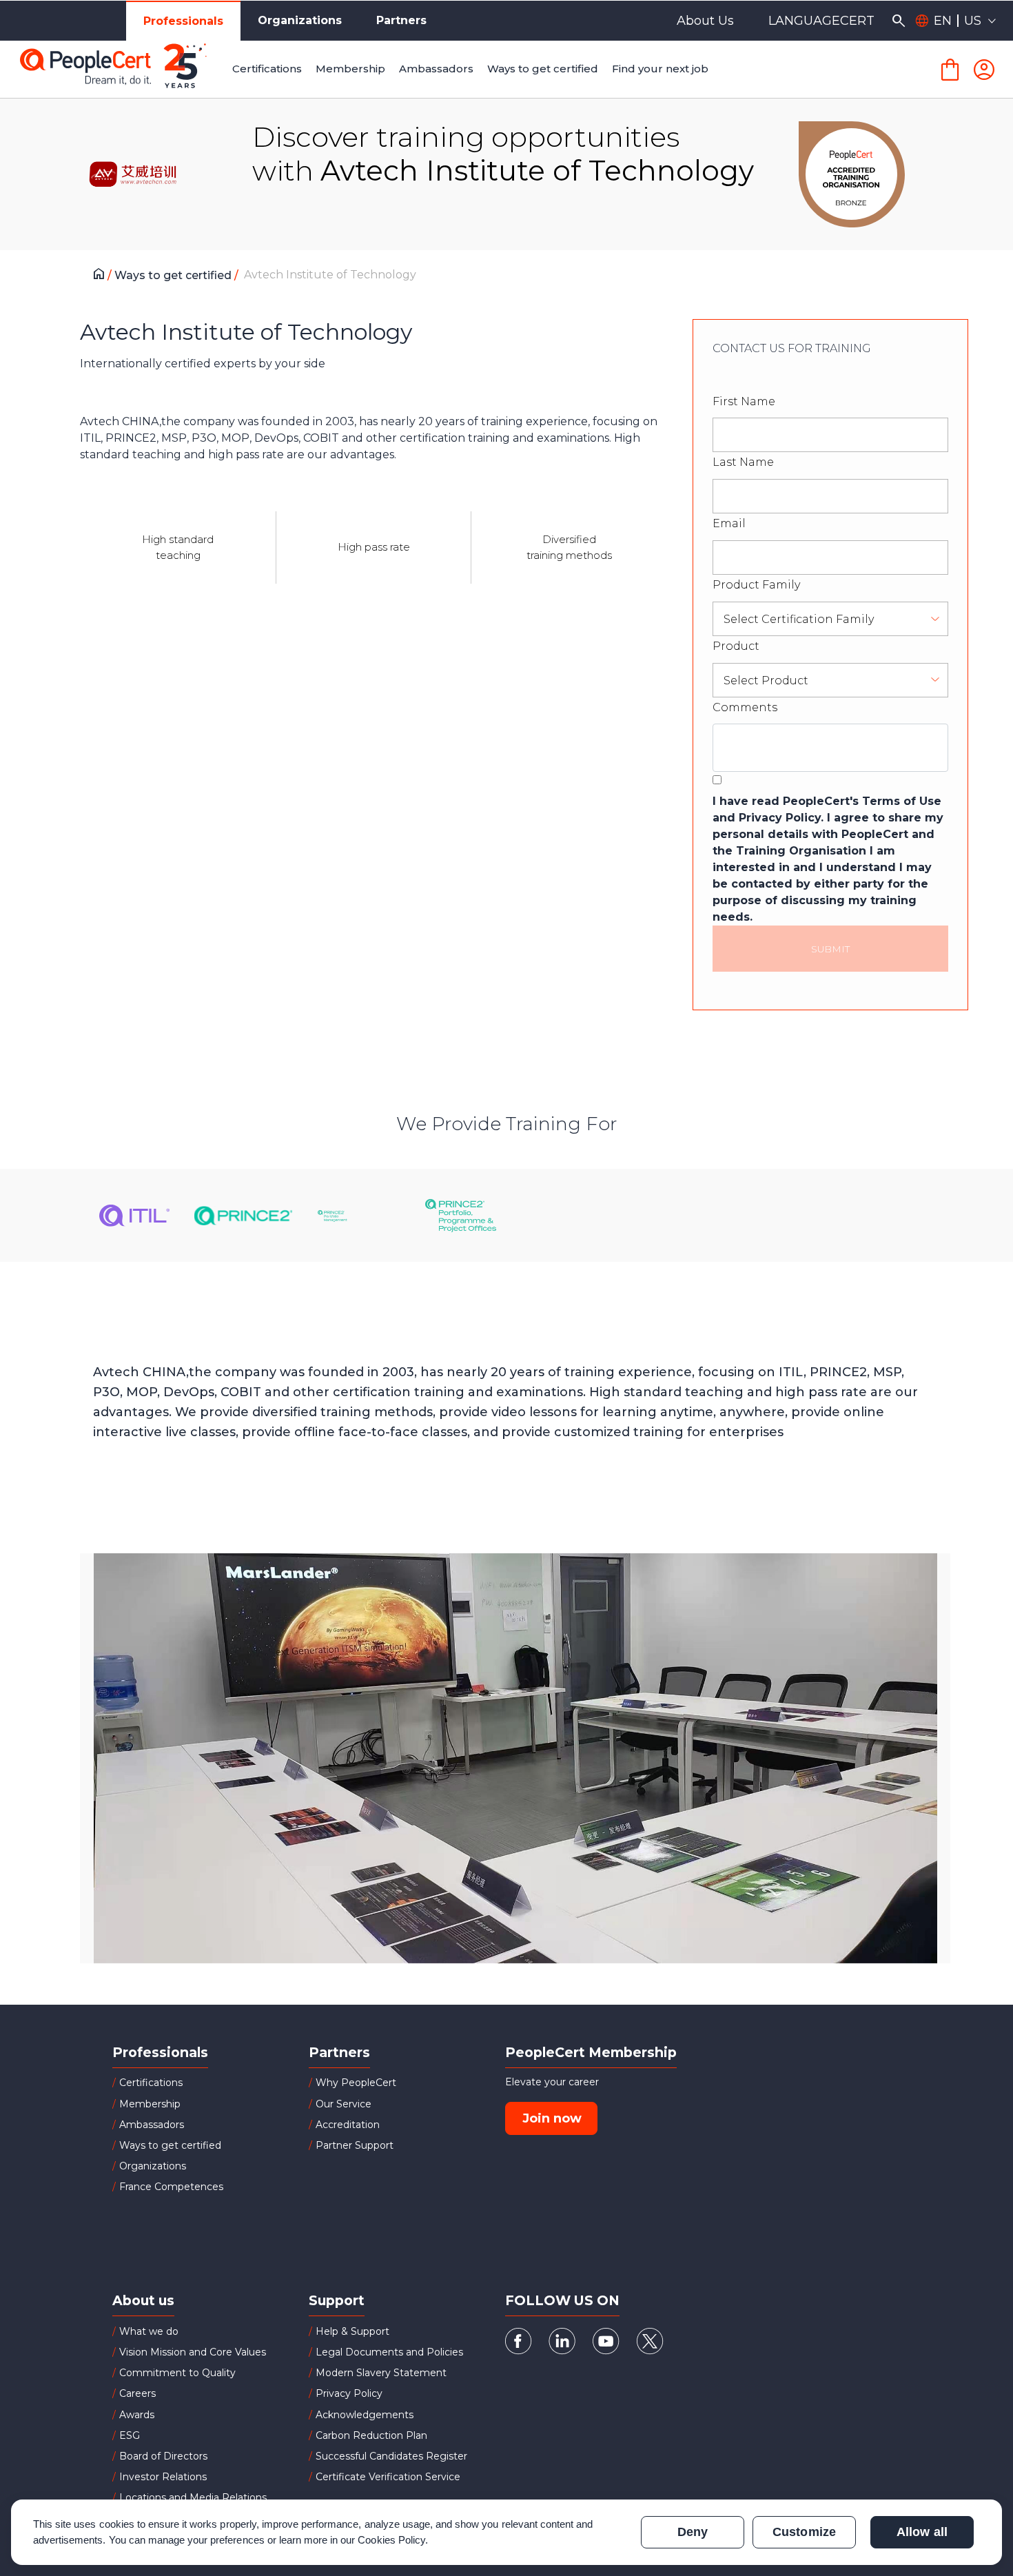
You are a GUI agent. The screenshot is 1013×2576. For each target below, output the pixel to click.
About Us (705, 21)
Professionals (183, 21)
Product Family (756, 585)
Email (729, 523)
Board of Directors (163, 2456)
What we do (149, 2331)
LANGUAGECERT (821, 21)
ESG (130, 2435)
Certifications (151, 2083)
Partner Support (355, 2145)
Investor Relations (163, 2477)
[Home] (102, 276)
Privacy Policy (349, 2393)
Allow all (922, 2532)
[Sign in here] (984, 70)
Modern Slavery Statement (381, 2373)
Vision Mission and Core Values (193, 2352)
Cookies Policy (391, 2540)
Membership (150, 2104)
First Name (744, 401)
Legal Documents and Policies (389, 2352)
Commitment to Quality (177, 2373)
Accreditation (348, 2125)
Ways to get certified (174, 275)
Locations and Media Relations (193, 2497)
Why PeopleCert (356, 2083)
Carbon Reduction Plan (371, 2435)
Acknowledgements (365, 2415)
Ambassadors (152, 2125)
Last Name (743, 462)
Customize (804, 2532)
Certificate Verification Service (388, 2477)
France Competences (171, 2187)
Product (736, 646)
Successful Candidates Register (391, 2456)
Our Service (344, 2104)
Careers (137, 2393)
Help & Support (352, 2331)
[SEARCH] (898, 21)
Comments (745, 707)
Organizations (300, 20)
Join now (552, 2118)
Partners (401, 20)
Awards (137, 2415)
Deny (693, 2532)
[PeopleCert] (123, 70)
